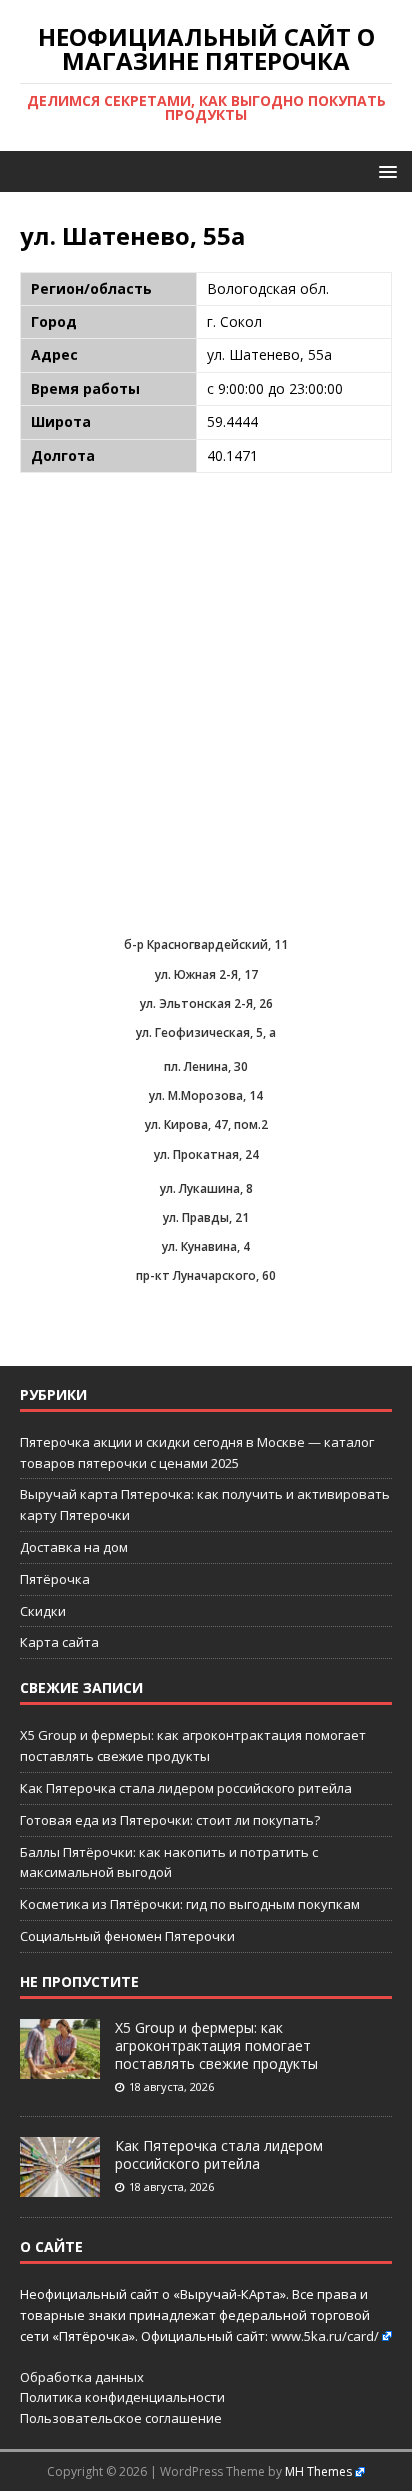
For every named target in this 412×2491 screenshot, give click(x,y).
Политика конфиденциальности (122, 2397)
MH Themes (318, 2471)
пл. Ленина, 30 (206, 1066)
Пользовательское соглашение (121, 2418)
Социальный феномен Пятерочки (127, 1936)
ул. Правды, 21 (206, 1217)
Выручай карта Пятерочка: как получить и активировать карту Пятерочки (205, 1504)
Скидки (43, 1611)
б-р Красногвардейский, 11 (206, 944)
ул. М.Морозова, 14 (206, 1095)
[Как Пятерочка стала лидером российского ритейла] (60, 2186)
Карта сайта (59, 1642)
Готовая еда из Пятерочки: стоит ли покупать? (170, 1820)
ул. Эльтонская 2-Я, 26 (206, 1003)
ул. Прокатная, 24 (206, 1154)
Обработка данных (82, 2377)
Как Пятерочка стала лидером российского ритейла (186, 1788)
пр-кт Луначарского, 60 (206, 1275)
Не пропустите (79, 1981)
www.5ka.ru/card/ (325, 2336)
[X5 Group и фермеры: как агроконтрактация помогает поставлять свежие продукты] (60, 2068)
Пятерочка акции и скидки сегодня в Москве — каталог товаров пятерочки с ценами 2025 (197, 1452)
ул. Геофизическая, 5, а (206, 1032)
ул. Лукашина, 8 (206, 1188)
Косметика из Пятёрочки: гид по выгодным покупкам (190, 1904)
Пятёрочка (55, 1579)
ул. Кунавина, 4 (206, 1246)
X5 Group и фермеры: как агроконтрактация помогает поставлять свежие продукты (216, 2045)
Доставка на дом (74, 1547)
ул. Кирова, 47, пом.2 (206, 1124)
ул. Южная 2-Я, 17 (206, 974)
